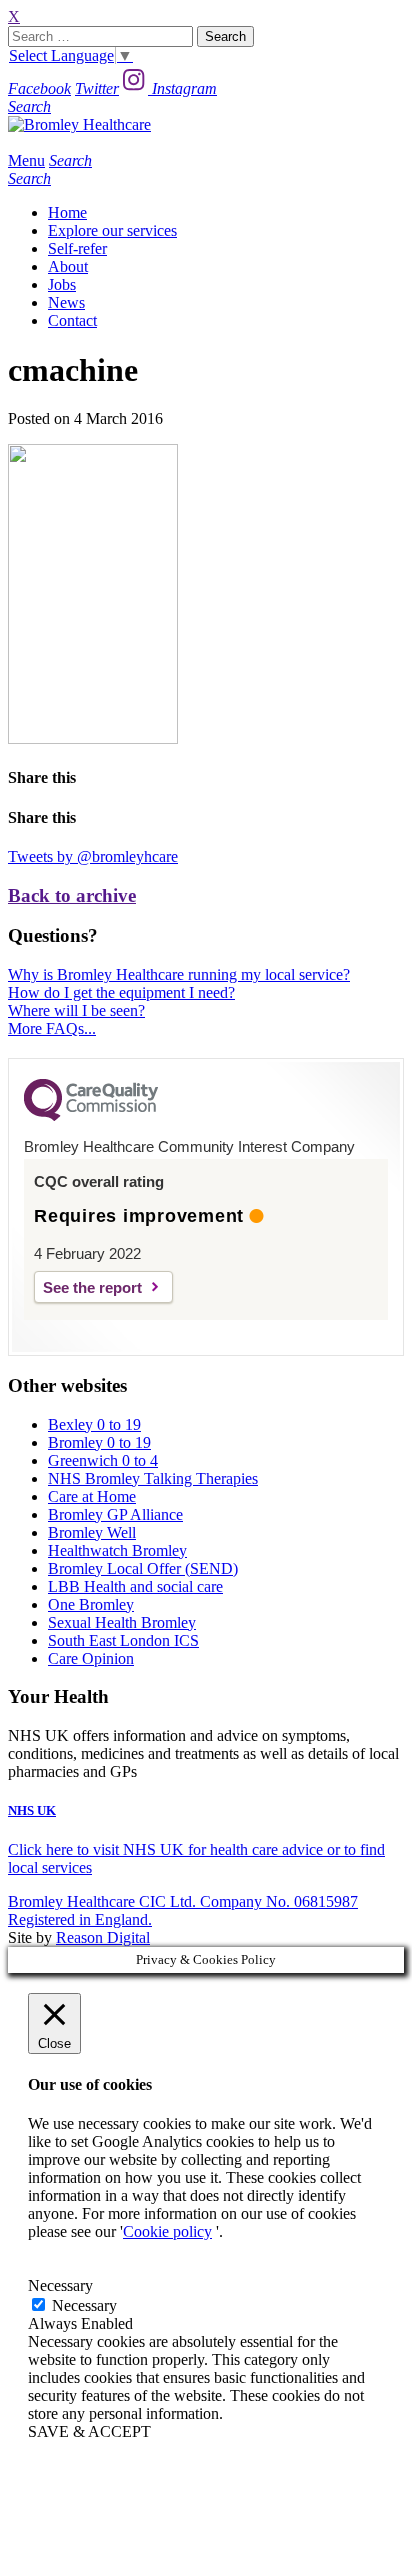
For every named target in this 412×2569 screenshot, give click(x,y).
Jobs (62, 284)
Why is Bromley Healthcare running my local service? (179, 974)
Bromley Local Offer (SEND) (143, 1568)
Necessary (84, 2305)
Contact (72, 320)
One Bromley (91, 1604)
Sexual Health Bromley (122, 1622)
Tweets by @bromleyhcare (93, 856)
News (66, 302)
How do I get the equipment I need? (121, 992)
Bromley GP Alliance (115, 1514)
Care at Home (92, 1496)
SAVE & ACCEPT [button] (89, 2431)
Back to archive (72, 895)
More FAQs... (52, 1028)
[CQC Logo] (91, 1116)
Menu (26, 160)
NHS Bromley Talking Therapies (153, 1478)
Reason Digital (103, 1937)
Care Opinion (91, 1658)
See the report (92, 1287)
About (68, 266)
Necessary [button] (60, 2285)
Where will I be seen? (76, 1010)
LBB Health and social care (135, 1586)
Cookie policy (167, 2231)
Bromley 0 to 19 (99, 1442)
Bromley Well (92, 1532)
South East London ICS (123, 1640)
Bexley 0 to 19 (94, 1424)
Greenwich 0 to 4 (103, 1460)
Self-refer (77, 248)
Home (67, 212)
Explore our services (112, 230)
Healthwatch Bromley (117, 1550)
